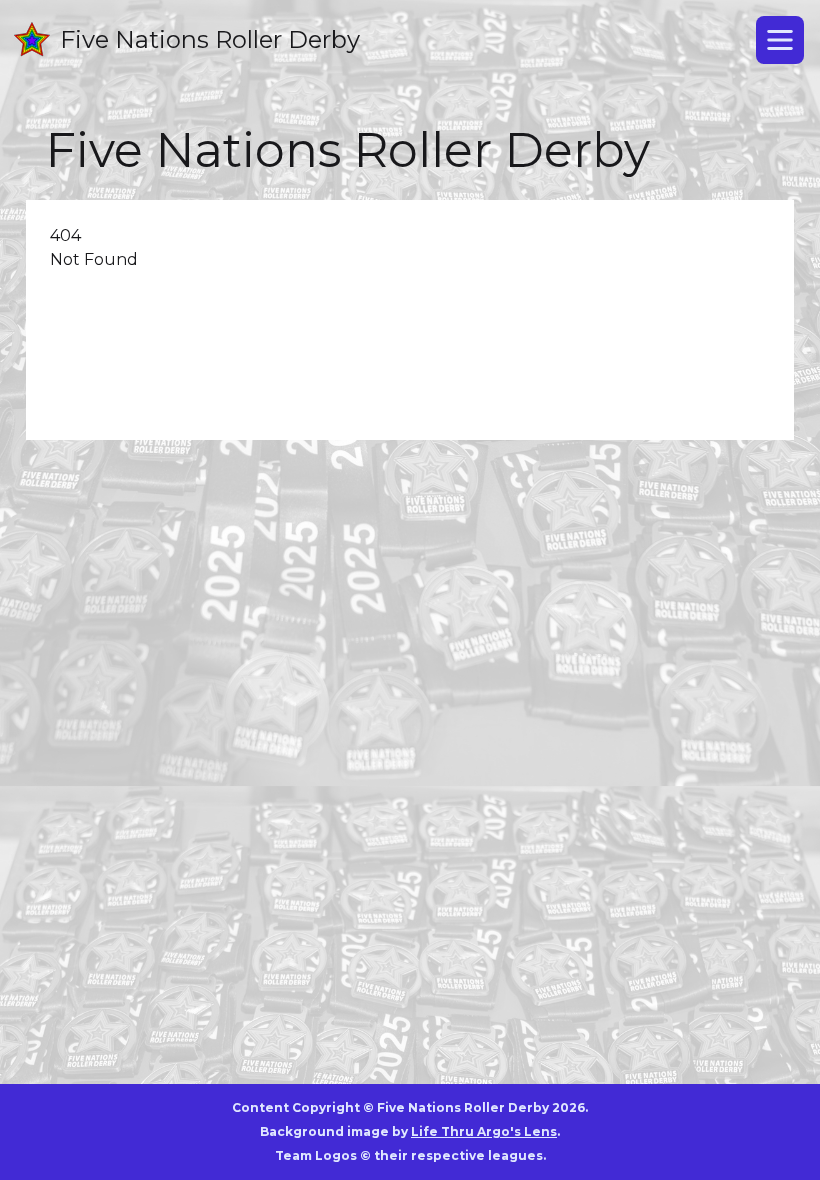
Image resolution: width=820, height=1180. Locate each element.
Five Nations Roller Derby (210, 39)
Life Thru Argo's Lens (484, 1131)
